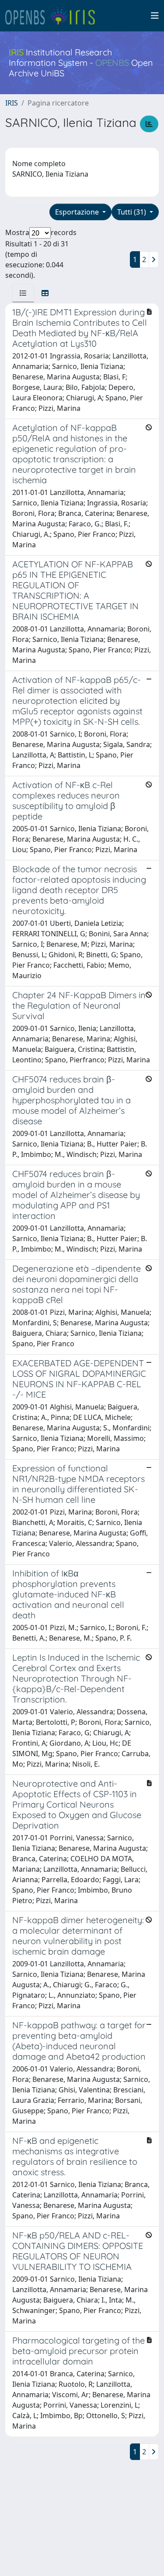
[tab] (23, 293)
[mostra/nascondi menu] (155, 16)
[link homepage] (54, 16)
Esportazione (78, 212)
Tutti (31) (133, 212)
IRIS (12, 103)
